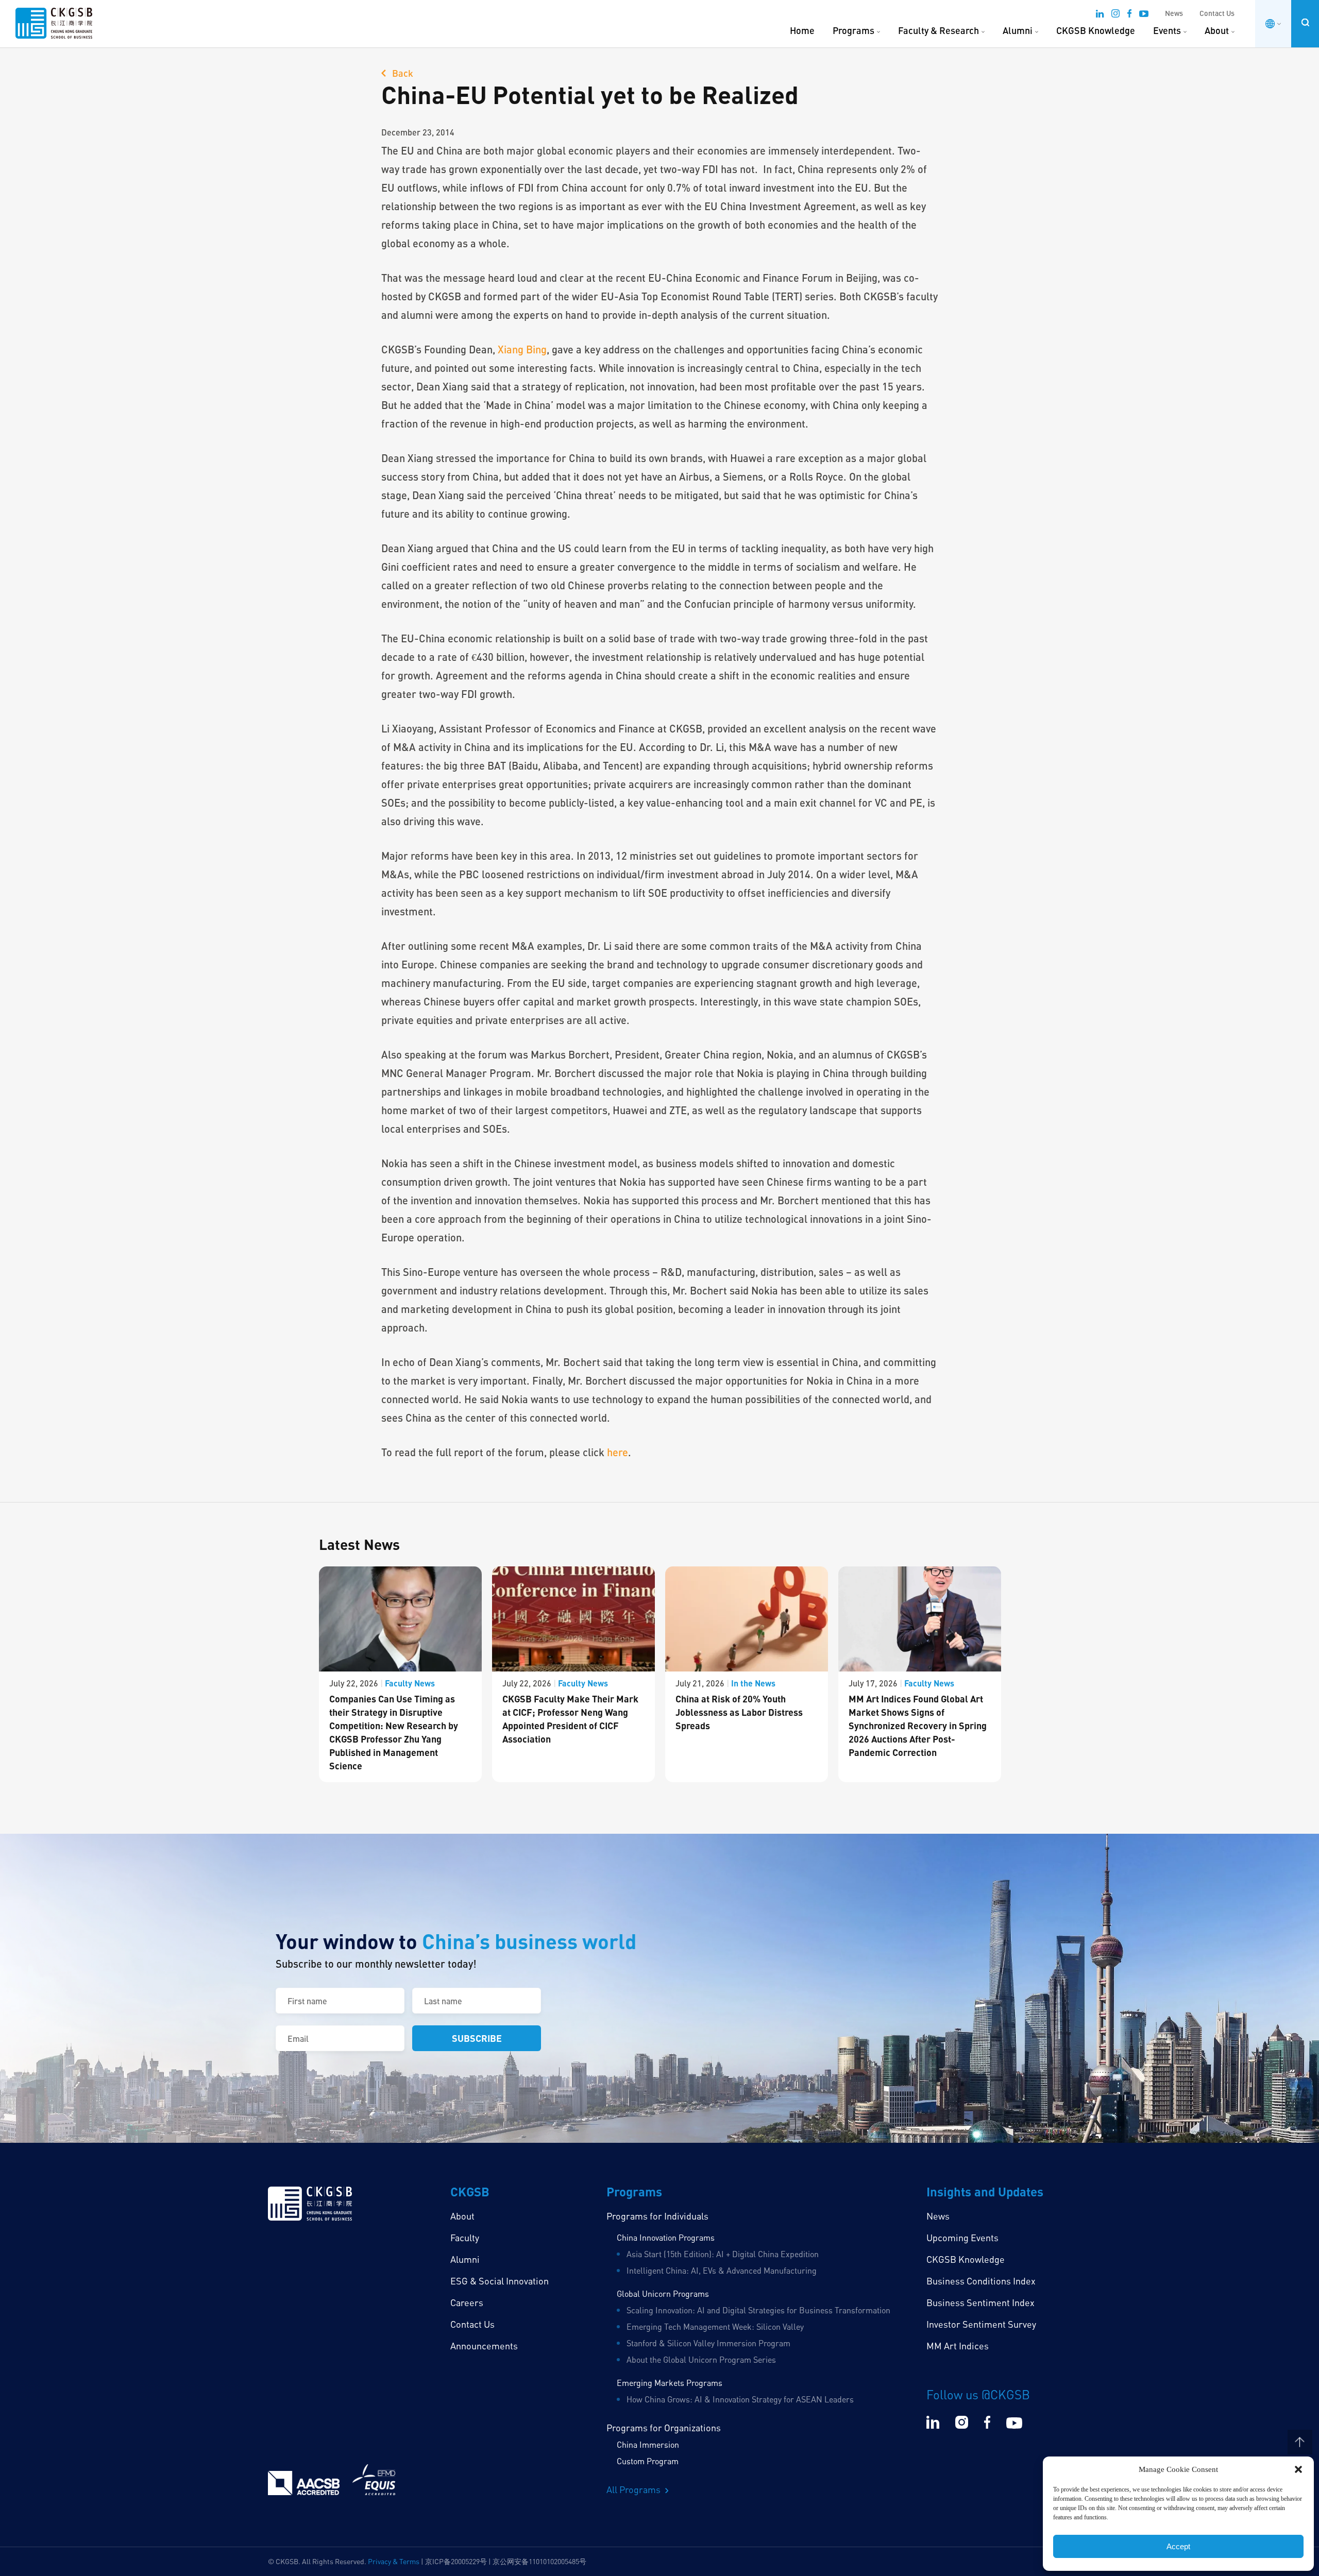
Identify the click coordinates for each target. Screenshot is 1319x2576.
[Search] (1305, 22)
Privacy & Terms (394, 2561)
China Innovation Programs (666, 2238)
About (1217, 30)
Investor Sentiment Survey (981, 2324)
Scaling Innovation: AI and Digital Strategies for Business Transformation (758, 2310)
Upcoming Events (962, 2238)
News (1174, 13)
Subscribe (477, 2038)
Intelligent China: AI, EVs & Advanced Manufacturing (722, 2271)
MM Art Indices (958, 2346)
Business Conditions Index (981, 2281)
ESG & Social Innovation (500, 2281)
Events (1167, 30)
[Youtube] (1144, 15)
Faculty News (410, 1683)
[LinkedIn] (1100, 15)
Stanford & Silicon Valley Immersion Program (708, 2343)
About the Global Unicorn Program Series (701, 2360)
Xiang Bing (522, 349)
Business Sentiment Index (980, 2302)
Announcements (484, 2346)
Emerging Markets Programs (670, 2383)
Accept (1178, 2546)
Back (402, 73)
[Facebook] (1129, 15)
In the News (753, 1683)
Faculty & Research (938, 30)
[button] (1298, 2469)
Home (802, 30)
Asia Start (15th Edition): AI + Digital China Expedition (723, 2254)
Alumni (1018, 30)
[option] (400, 1674)
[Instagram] (1115, 15)
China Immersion (648, 2445)
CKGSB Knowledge (1096, 30)
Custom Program (648, 2461)
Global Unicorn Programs (663, 2294)
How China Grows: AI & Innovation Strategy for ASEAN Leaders (740, 2399)
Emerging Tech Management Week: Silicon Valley (715, 2327)
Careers (467, 2302)
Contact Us (1217, 13)
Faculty (465, 2238)
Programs (853, 30)
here (618, 1452)
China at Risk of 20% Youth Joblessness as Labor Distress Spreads (739, 1712)
